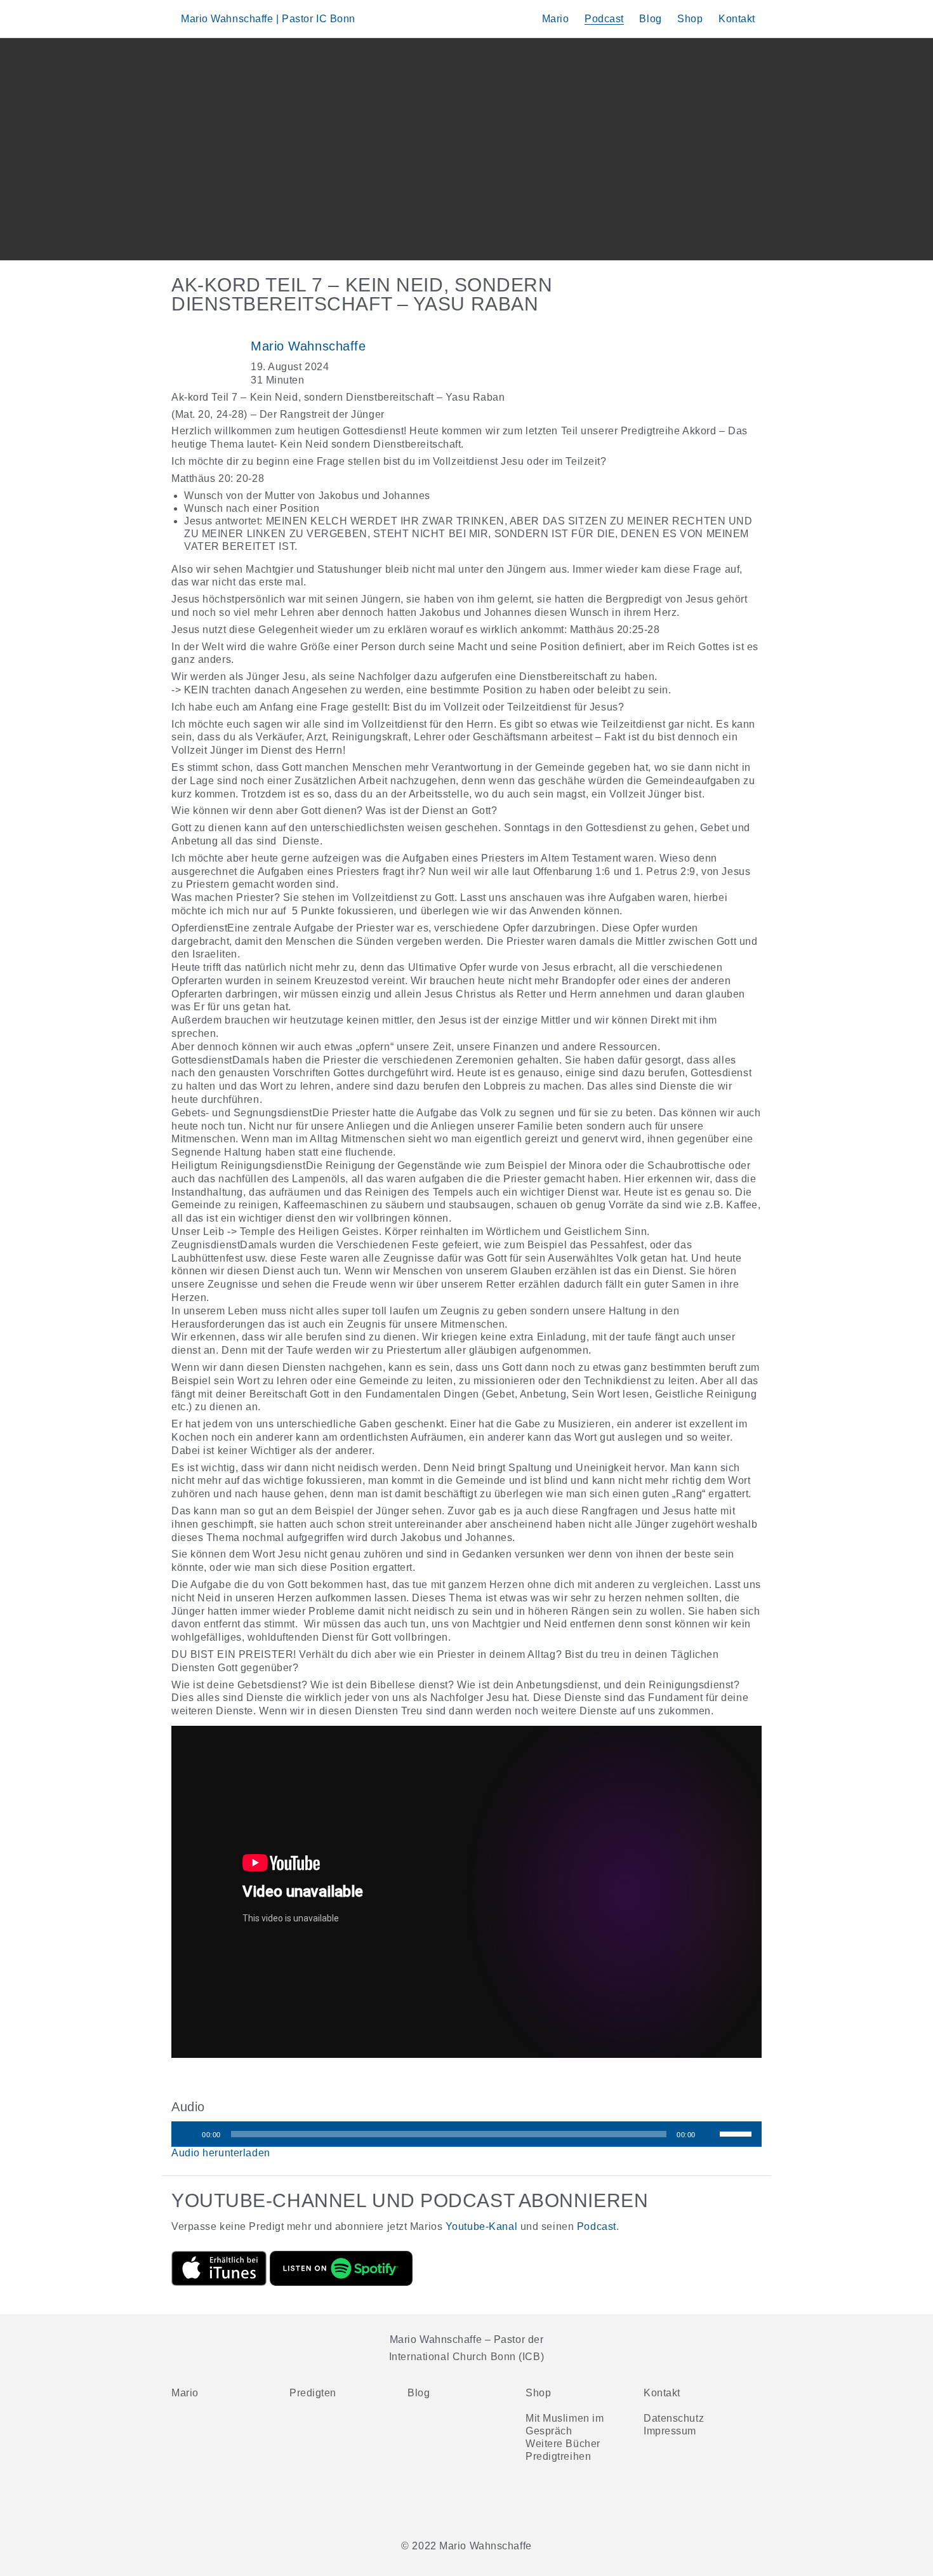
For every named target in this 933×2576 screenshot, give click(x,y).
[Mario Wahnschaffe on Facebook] (415, 2505)
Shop (690, 19)
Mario (556, 19)
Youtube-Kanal (481, 2226)
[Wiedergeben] (188, 2134)
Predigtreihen (558, 2456)
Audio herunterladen (221, 2153)
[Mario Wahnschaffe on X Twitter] (484, 2505)
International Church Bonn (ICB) (466, 2357)
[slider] (738, 2133)
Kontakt (737, 19)
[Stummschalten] (710, 2134)
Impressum (670, 2431)
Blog (650, 19)
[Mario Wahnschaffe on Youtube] (449, 2505)
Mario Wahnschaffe (308, 346)
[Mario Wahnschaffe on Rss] (518, 2505)
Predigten (313, 2393)
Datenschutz (674, 2418)
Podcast (604, 19)
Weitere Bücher (563, 2444)
